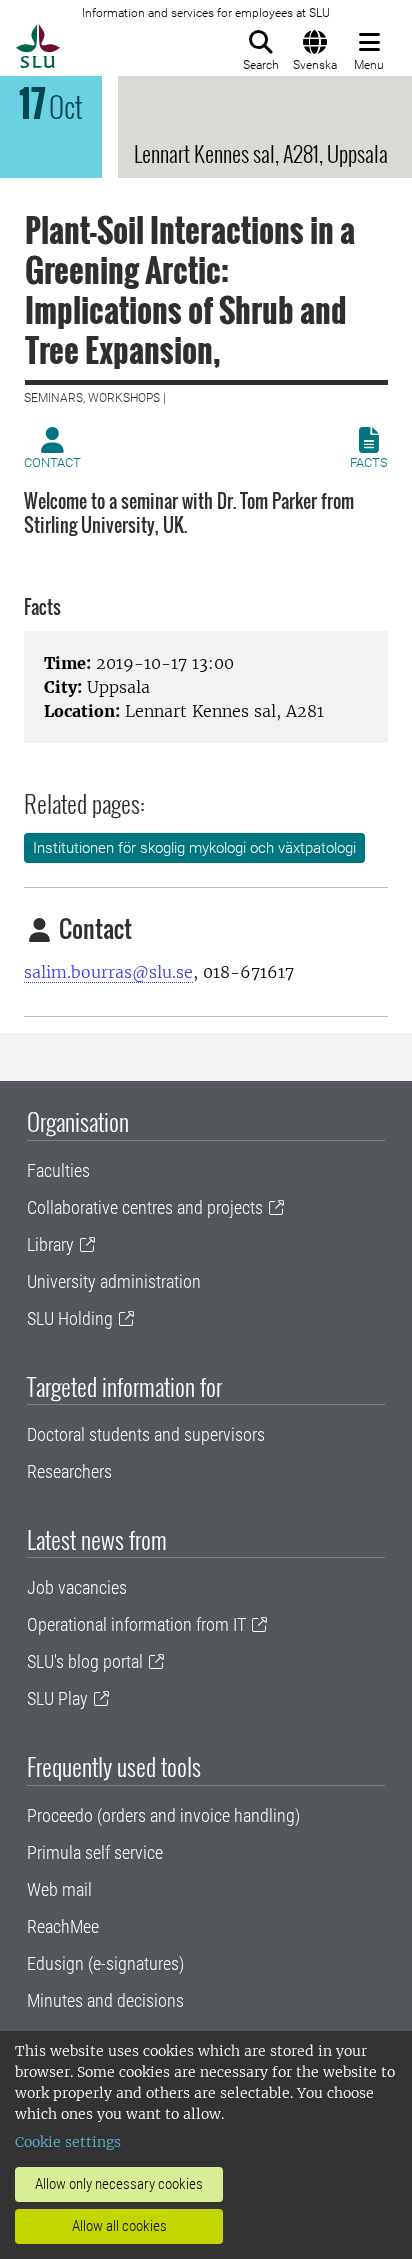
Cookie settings (68, 2142)
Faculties (58, 1170)
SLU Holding (70, 1318)
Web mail (59, 1889)
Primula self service (95, 1852)
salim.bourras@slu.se (108, 972)
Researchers (69, 1471)
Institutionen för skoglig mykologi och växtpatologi (194, 848)
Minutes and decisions (105, 2000)
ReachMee (63, 1926)
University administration (114, 1281)
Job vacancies (77, 1587)
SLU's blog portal (85, 1661)
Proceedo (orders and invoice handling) (163, 1815)
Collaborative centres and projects (145, 1207)
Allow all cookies (119, 2226)
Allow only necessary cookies (119, 2184)
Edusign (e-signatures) (105, 1963)
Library (50, 1244)
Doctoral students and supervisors (146, 1434)
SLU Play (57, 1698)
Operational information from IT (136, 1624)
